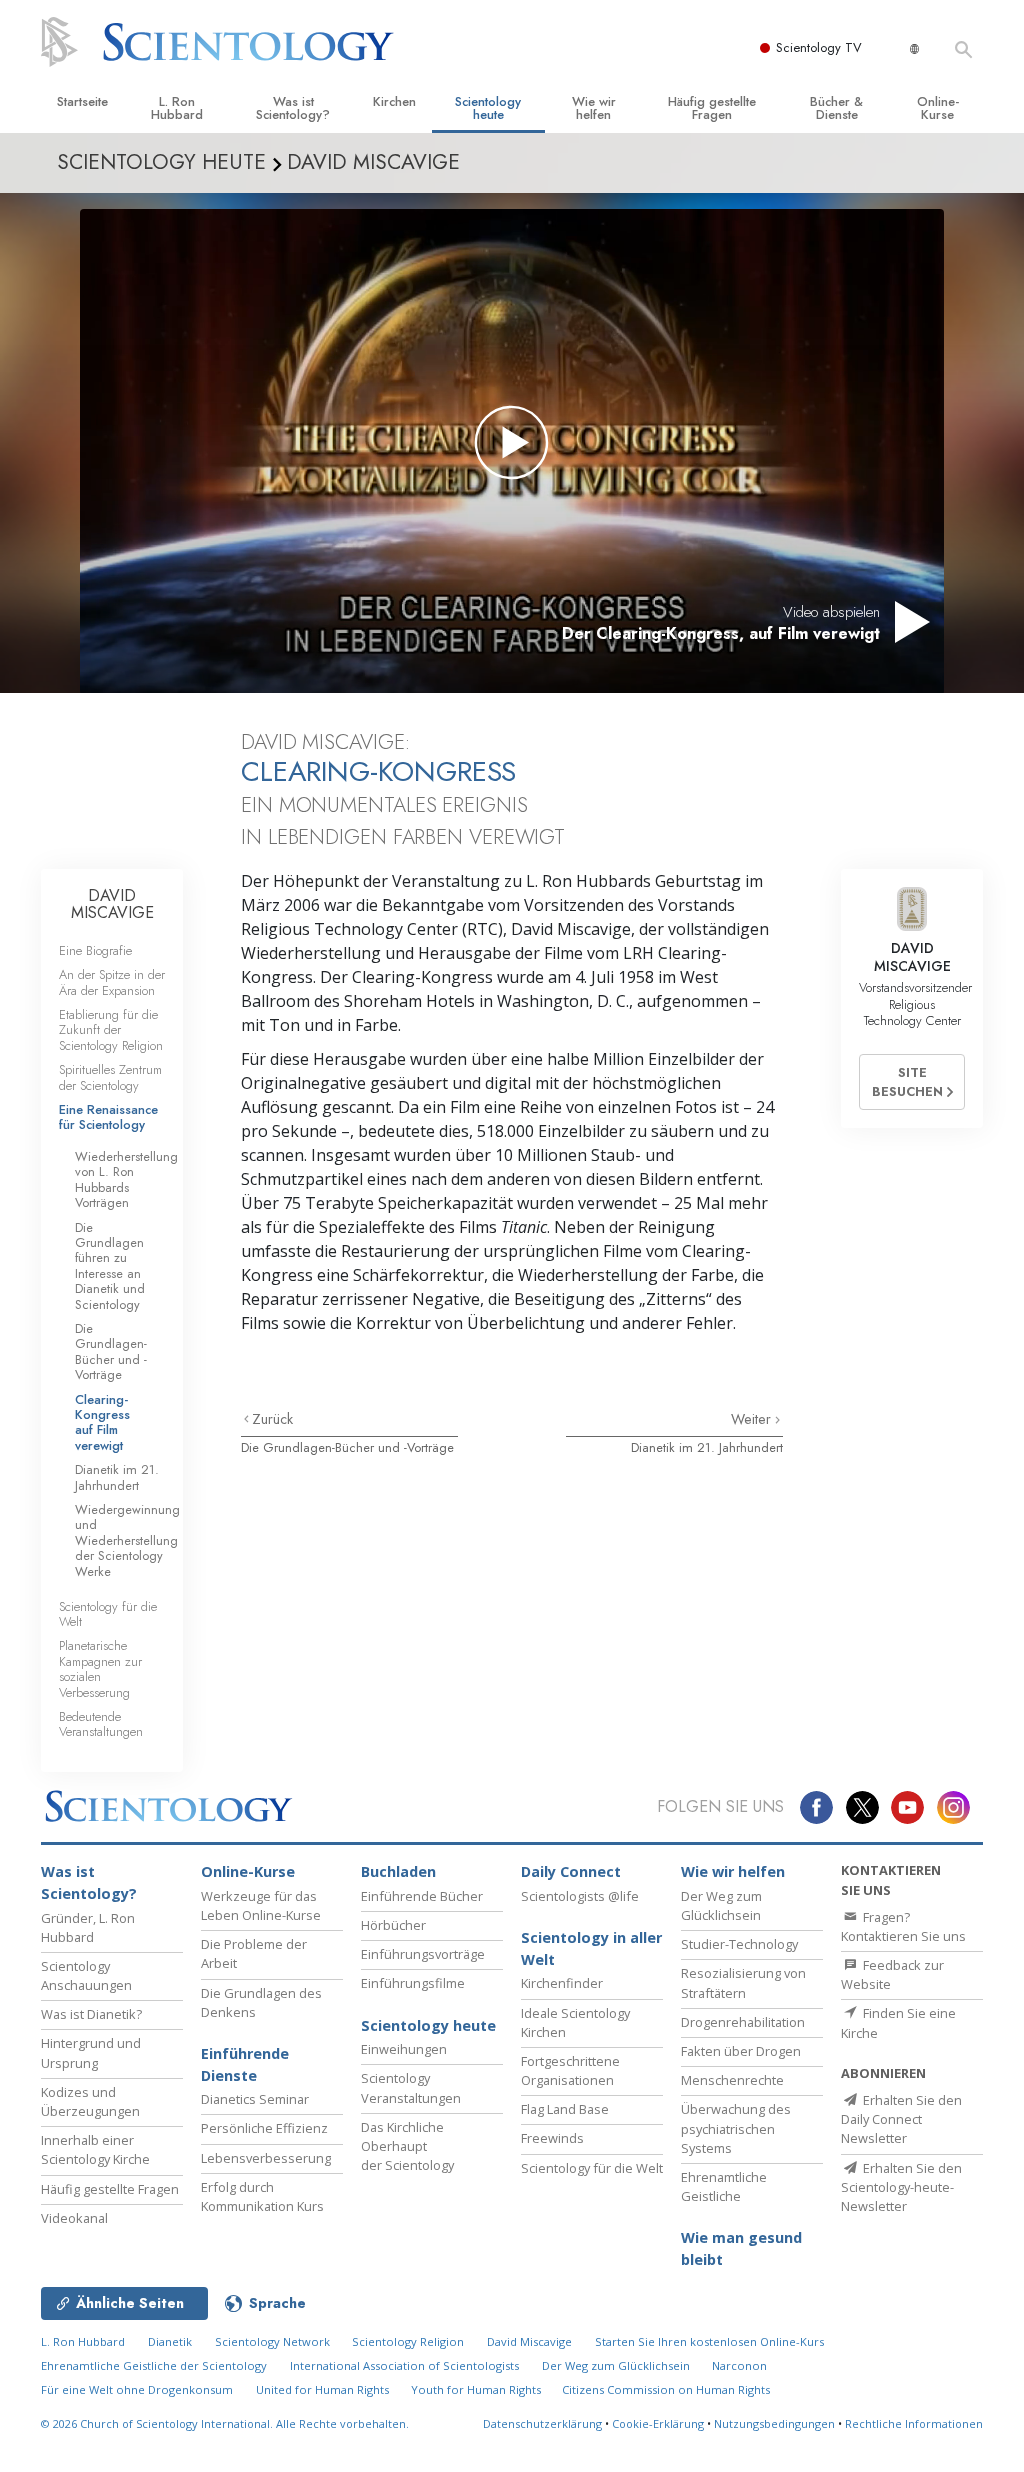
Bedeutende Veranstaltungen (101, 1724)
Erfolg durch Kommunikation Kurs (262, 2196)
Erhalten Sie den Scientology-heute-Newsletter (901, 2187)
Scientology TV (819, 47)
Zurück (272, 1419)
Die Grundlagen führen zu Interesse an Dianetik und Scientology (110, 1266)
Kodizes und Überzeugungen (90, 2101)
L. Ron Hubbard (177, 108)
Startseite (82, 101)
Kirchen (394, 101)
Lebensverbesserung (266, 2158)
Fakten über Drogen (741, 2051)
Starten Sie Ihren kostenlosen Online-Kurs (709, 2341)
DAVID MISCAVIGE (112, 904)
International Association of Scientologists (404, 2365)
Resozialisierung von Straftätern (743, 1982)
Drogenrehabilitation (743, 2022)
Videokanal (74, 2218)
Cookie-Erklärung (658, 2423)
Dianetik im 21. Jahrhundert (707, 1447)
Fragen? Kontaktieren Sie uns (903, 1926)
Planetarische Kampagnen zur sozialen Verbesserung (100, 1668)
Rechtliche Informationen (914, 2423)
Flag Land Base (565, 2109)
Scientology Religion (408, 2341)
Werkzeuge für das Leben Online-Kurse (261, 1905)
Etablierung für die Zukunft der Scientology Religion (111, 1030)
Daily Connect (571, 1871)
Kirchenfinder (562, 1983)
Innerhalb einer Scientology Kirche (95, 2149)
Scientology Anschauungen (86, 1975)
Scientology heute (488, 108)
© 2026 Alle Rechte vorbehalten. (225, 2423)
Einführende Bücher (422, 1896)
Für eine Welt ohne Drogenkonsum (137, 2389)
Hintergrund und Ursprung (91, 2052)
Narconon (739, 2365)
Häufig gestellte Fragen (712, 108)
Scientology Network (272, 2341)
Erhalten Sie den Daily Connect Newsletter (901, 2119)
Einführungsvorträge (423, 1954)
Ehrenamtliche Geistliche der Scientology (154, 2365)
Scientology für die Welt (108, 1614)
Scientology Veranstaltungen (411, 2087)
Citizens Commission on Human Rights (666, 2389)
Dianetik (170, 2341)
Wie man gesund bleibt (741, 2248)
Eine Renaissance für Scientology (108, 1117)
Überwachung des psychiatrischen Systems (736, 2128)
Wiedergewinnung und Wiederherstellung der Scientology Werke (127, 1540)
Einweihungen (404, 2049)
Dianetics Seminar (255, 2099)
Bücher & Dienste (836, 108)
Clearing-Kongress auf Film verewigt (102, 1422)
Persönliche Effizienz (264, 2128)
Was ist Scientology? (293, 108)
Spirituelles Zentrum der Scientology (110, 1077)
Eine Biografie (95, 950)
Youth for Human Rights (477, 2389)
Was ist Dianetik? (91, 2014)
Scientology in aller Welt (591, 1948)
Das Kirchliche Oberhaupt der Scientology (407, 2146)
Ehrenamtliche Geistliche (724, 2186)
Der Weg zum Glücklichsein (721, 1905)
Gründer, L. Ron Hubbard (88, 1927)
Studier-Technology (739, 1944)
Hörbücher (393, 1925)
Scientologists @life (580, 1896)
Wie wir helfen (594, 108)
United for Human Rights (324, 2389)
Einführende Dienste (245, 2064)
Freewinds (552, 2138)
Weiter (753, 1419)
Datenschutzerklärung (542, 2423)
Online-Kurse (938, 108)
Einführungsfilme (413, 1983)
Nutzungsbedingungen (774, 2423)
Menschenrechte (732, 2080)
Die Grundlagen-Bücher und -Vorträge (347, 1447)
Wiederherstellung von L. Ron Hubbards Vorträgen (126, 1179)
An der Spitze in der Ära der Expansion (112, 982)
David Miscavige (529, 2341)
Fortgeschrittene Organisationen (570, 2070)
